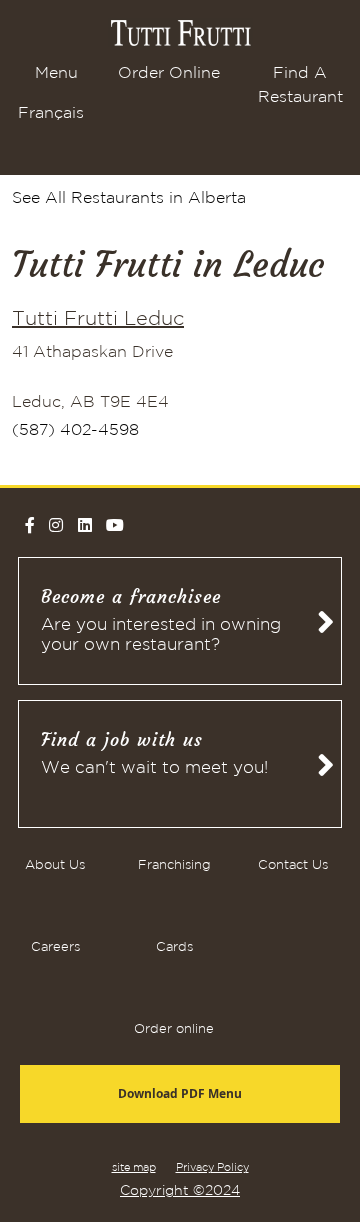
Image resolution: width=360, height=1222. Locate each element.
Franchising (174, 865)
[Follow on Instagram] (56, 525)
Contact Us (293, 865)
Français (51, 113)
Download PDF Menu (180, 1093)
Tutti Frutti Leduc (98, 319)
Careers (55, 947)
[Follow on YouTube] (115, 525)
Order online (169, 73)
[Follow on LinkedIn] (85, 525)
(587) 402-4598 (75, 430)
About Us (55, 865)
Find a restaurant (300, 85)
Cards (174, 947)
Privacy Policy (212, 1168)
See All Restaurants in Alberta (129, 198)
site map (134, 1168)
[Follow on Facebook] (30, 525)
